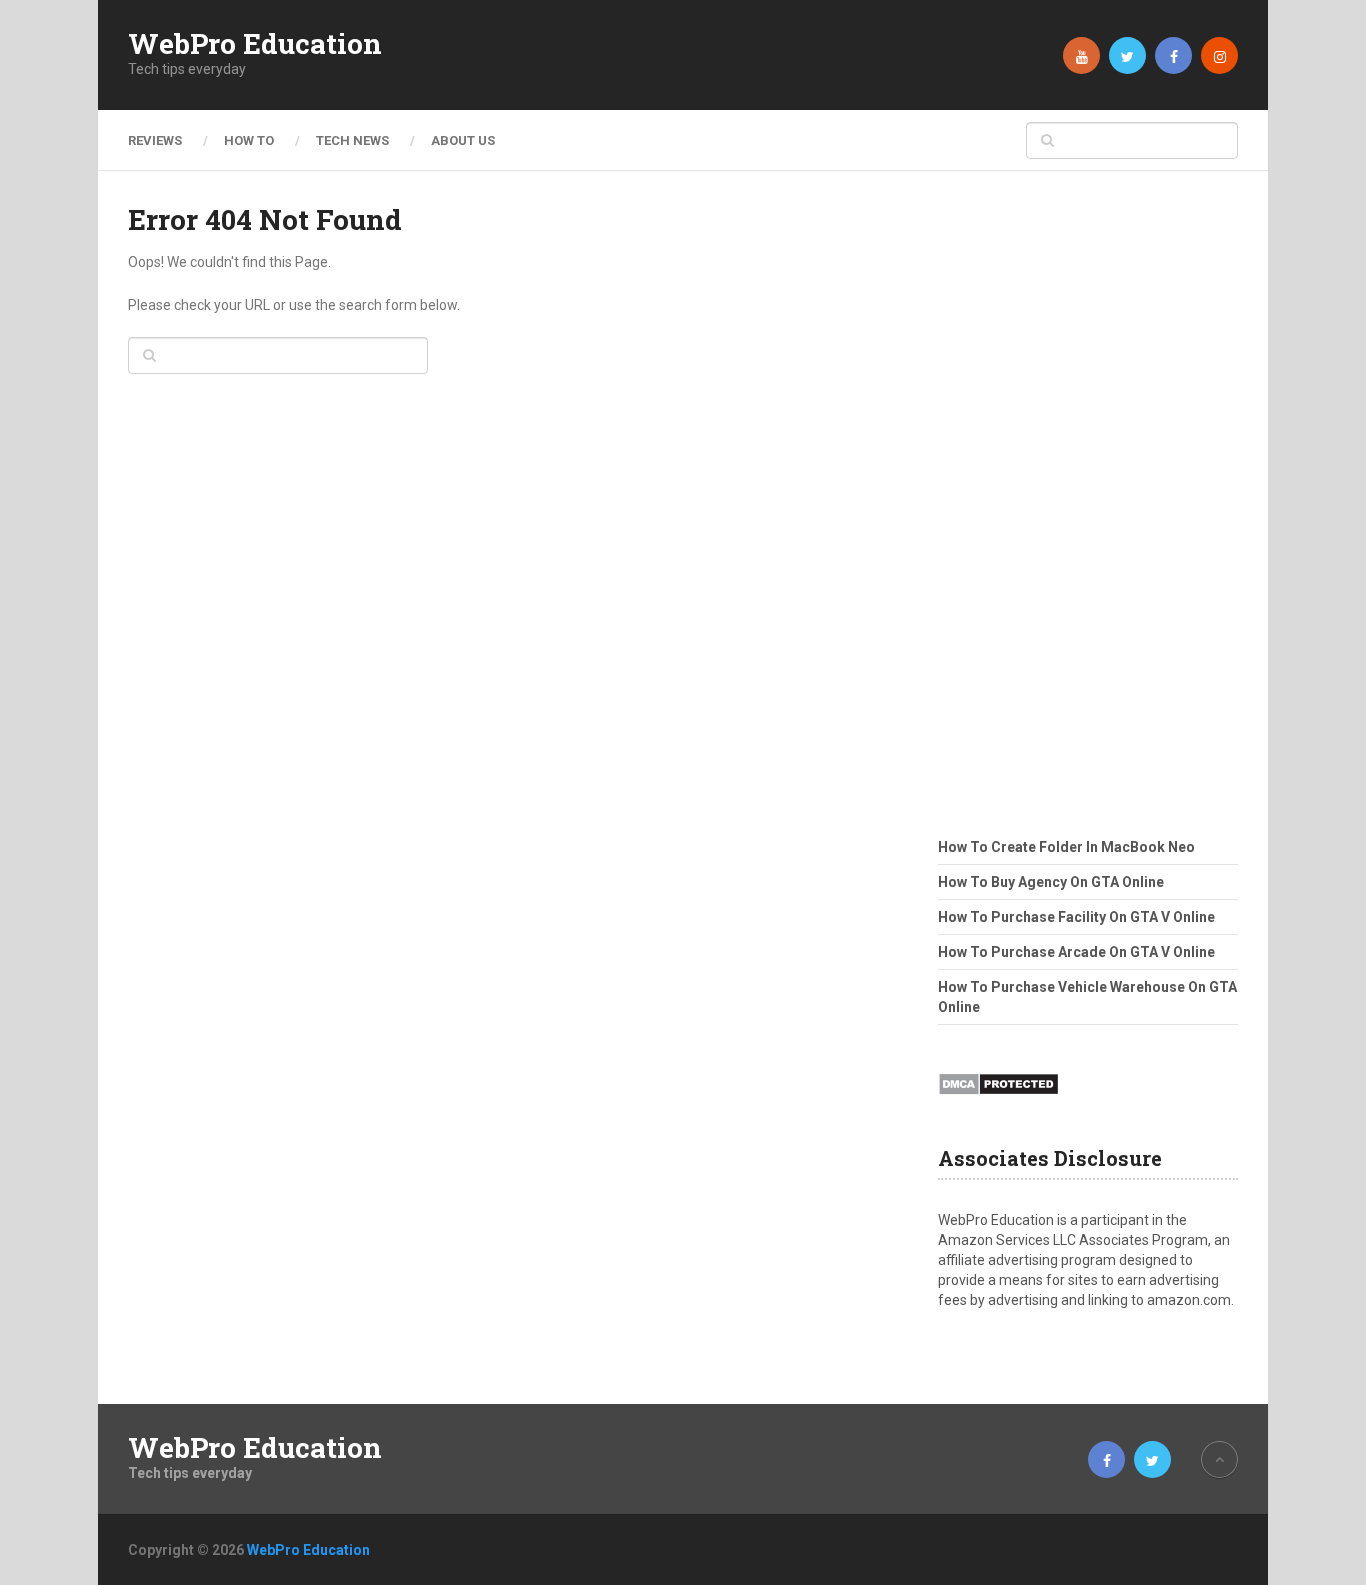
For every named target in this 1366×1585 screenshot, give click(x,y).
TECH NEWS (352, 140)
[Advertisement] (1088, 500)
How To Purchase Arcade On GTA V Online (1076, 952)
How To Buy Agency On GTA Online (1051, 882)
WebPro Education (255, 44)
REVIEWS (155, 140)
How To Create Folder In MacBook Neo (1066, 847)
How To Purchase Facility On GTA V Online (1076, 917)
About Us (463, 140)
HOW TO (249, 140)
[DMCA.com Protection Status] (998, 1101)
